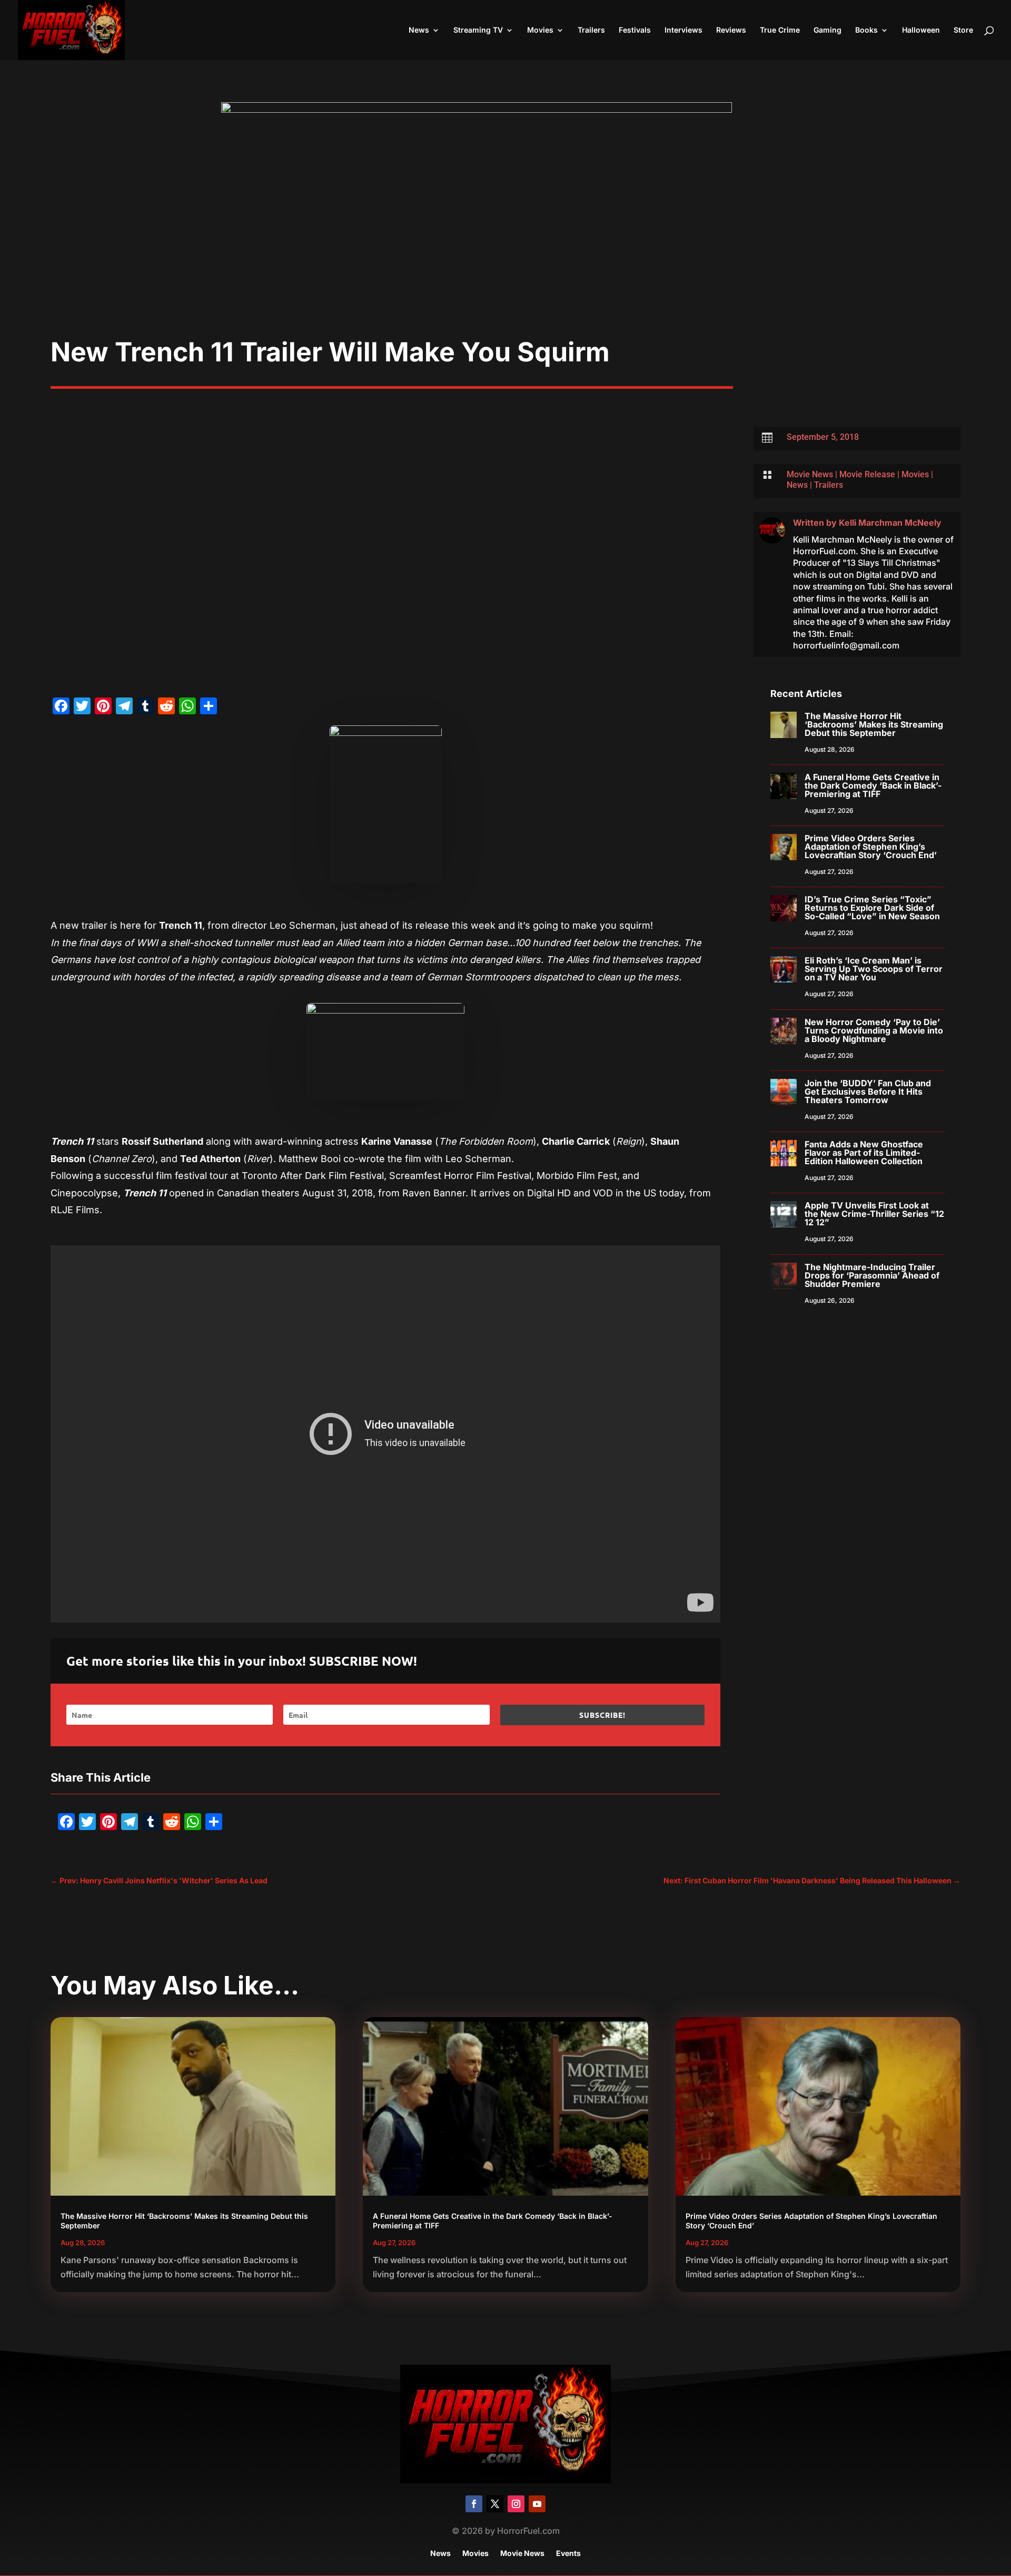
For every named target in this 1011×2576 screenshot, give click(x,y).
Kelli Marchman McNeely (890, 523)
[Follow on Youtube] (537, 2504)
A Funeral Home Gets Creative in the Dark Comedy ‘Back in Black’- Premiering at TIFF (873, 785)
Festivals (635, 30)
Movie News (810, 474)
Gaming (827, 30)
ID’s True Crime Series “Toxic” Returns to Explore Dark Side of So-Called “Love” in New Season (872, 908)
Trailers (591, 30)
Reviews (731, 30)
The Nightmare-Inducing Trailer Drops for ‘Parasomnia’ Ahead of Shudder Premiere (872, 1275)
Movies (540, 30)
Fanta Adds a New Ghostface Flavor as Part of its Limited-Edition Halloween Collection (864, 1153)
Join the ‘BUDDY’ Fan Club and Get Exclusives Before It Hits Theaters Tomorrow (868, 1092)
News (419, 30)
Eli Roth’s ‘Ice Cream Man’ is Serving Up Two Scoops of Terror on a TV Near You (874, 969)
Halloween (921, 30)
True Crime (780, 30)
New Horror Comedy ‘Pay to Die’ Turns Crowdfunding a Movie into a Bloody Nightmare (874, 1030)
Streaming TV (478, 30)
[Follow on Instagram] (516, 2504)
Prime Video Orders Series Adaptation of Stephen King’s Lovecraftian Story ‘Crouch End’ (871, 847)
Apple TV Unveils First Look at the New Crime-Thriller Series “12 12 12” (874, 1214)
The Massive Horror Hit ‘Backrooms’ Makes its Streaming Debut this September (874, 724)
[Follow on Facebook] (474, 2504)
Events (568, 2554)
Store (963, 30)
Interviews (683, 30)
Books (866, 30)
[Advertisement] (506, 257)
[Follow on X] (495, 2504)
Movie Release (867, 474)
